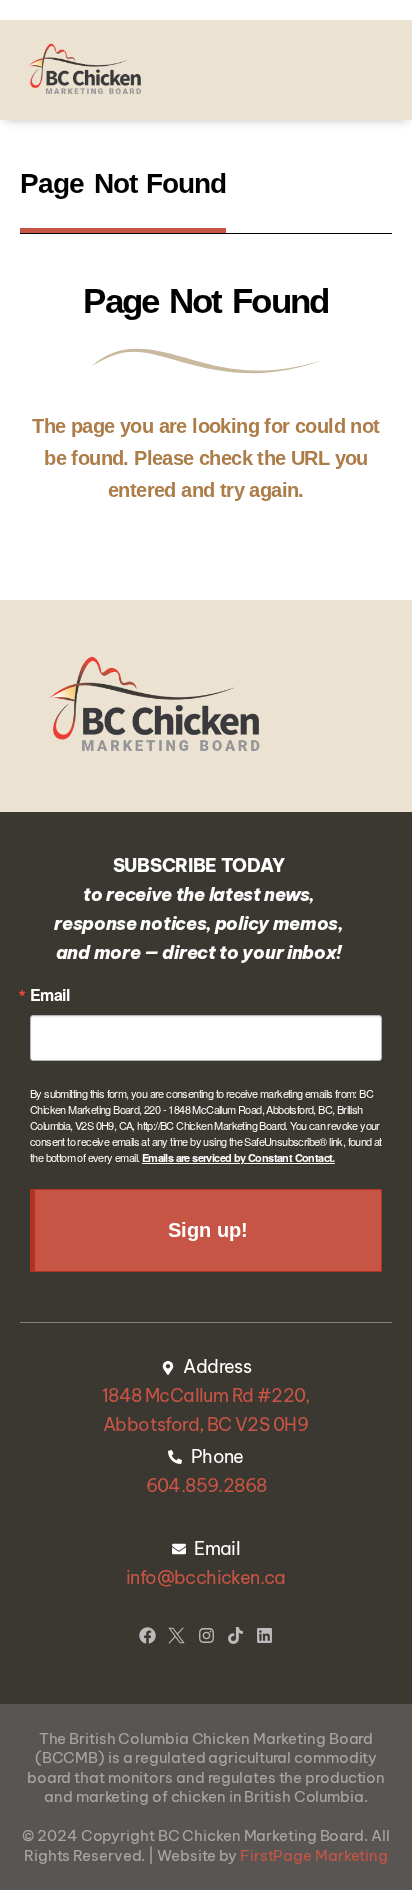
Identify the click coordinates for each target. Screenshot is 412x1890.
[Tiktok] (235, 1635)
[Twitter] (176, 1635)
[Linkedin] (264, 1635)
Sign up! (207, 1230)
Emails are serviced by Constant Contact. (238, 1157)
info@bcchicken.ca (206, 1577)
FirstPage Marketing (314, 1855)
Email (49, 995)
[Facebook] (147, 1635)
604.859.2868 (206, 1485)
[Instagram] (206, 1635)
